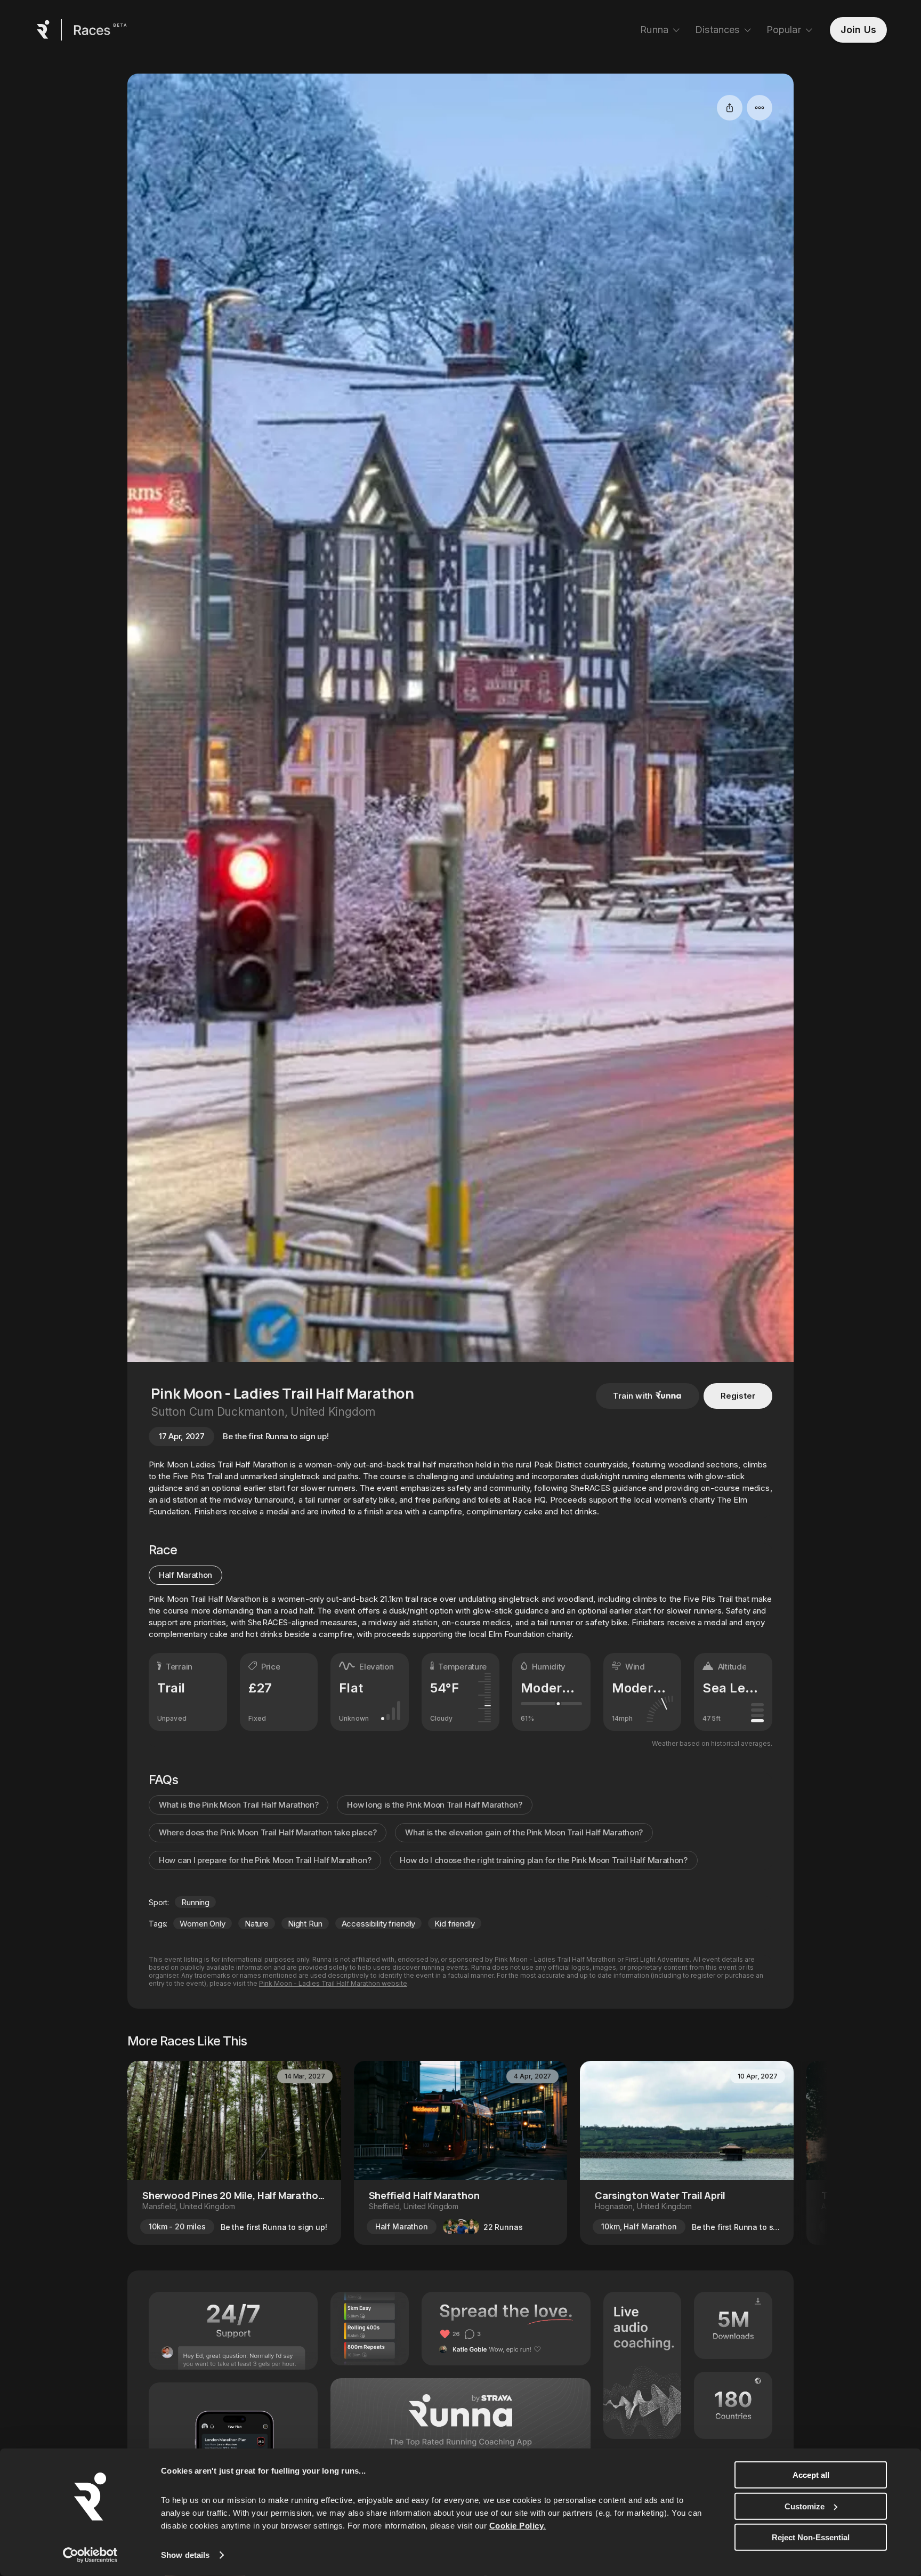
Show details (185, 2555)
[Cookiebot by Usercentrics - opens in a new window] (90, 2555)
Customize (805, 2506)
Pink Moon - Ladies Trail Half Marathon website (333, 1983)
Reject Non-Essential (811, 2537)
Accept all (811, 2475)
